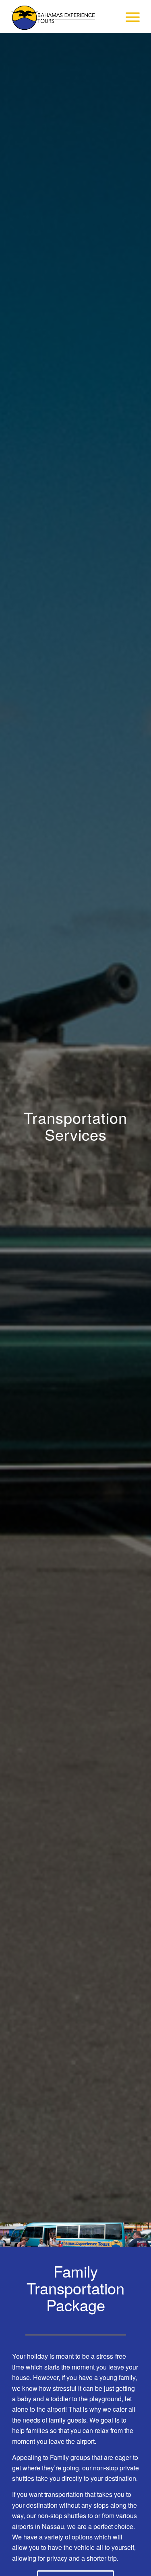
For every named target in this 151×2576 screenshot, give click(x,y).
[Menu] (129, 16)
